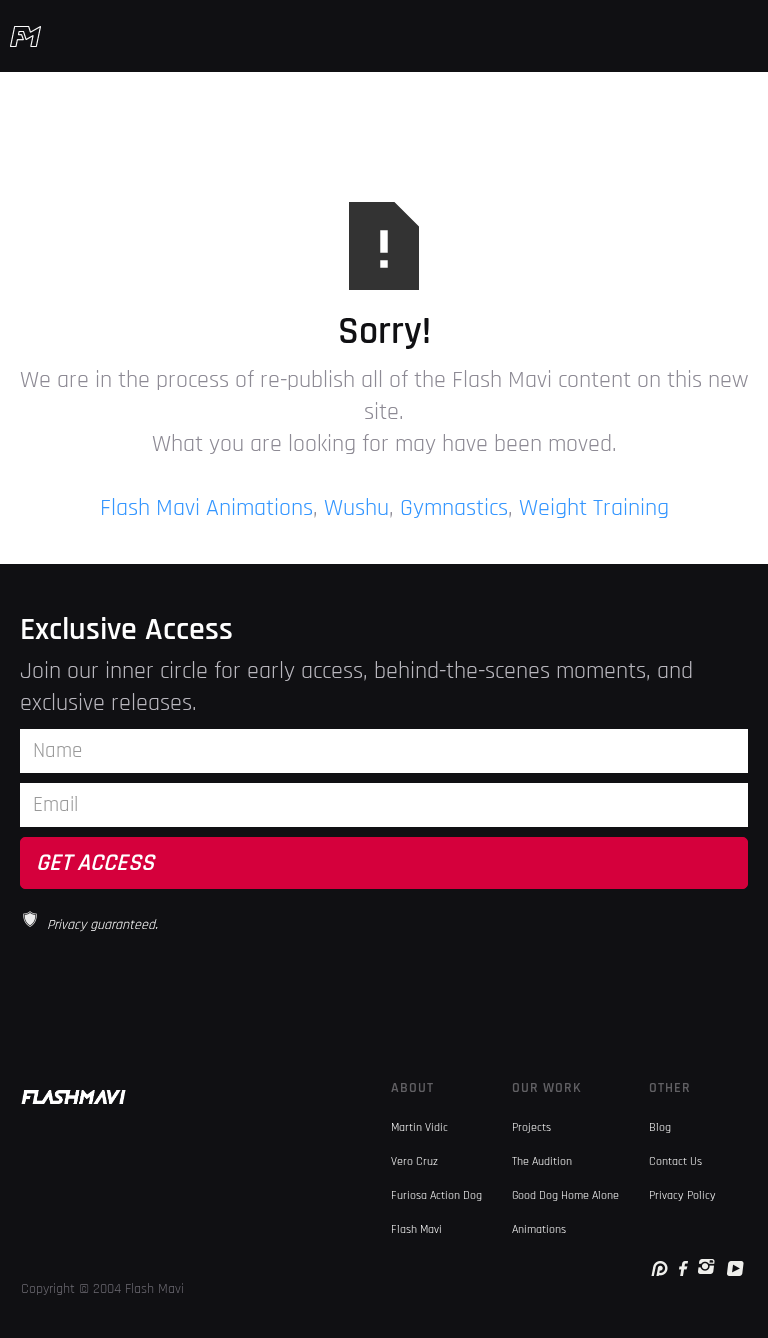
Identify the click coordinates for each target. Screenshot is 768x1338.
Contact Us (675, 1161)
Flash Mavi (416, 1229)
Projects (531, 1127)
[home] (25, 36)
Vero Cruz (414, 1161)
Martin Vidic (419, 1127)
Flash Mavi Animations (206, 508)
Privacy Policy (682, 1195)
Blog (660, 1127)
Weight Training (594, 508)
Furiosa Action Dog (436, 1195)
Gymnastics (454, 508)
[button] (746, 36)
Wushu (356, 508)
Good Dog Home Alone (565, 1195)
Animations (539, 1229)
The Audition (542, 1161)
